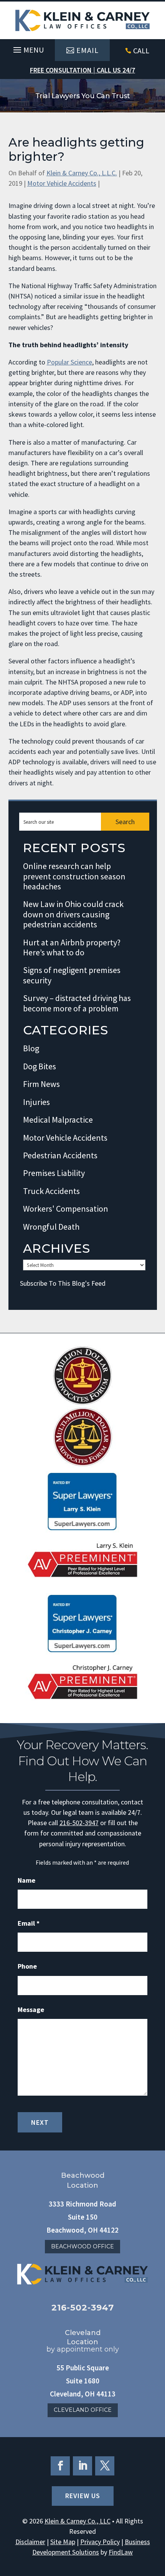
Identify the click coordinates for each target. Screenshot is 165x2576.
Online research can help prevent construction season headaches (74, 876)
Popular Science (69, 362)
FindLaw (121, 2552)
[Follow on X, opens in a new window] (105, 2466)
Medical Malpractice (58, 1120)
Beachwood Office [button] (82, 2246)
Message (31, 2010)
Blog (31, 1048)
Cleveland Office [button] (83, 2410)
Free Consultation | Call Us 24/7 (82, 70)
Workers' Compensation (66, 1209)
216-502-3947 (79, 1823)
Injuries (36, 1102)
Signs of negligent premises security (72, 975)
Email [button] (87, 50)
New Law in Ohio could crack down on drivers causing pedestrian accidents (73, 914)
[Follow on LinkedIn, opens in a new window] (82, 2466)
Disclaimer (30, 2542)
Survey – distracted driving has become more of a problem (77, 1003)
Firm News (41, 1084)
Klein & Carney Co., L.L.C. (82, 173)
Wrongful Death (51, 1227)
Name (26, 1880)
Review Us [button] (83, 2496)
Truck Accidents (51, 1191)
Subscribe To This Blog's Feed (63, 1283)
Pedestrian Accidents (60, 1155)
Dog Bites (40, 1066)
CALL (141, 50)
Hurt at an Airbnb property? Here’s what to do (72, 947)
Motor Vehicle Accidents (62, 183)
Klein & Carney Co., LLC (78, 2521)
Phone (27, 1966)
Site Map (63, 2542)
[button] (27, 48)
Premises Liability (54, 1173)
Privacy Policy (100, 2542)
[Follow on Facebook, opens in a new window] (60, 2466)
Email (29, 1923)
